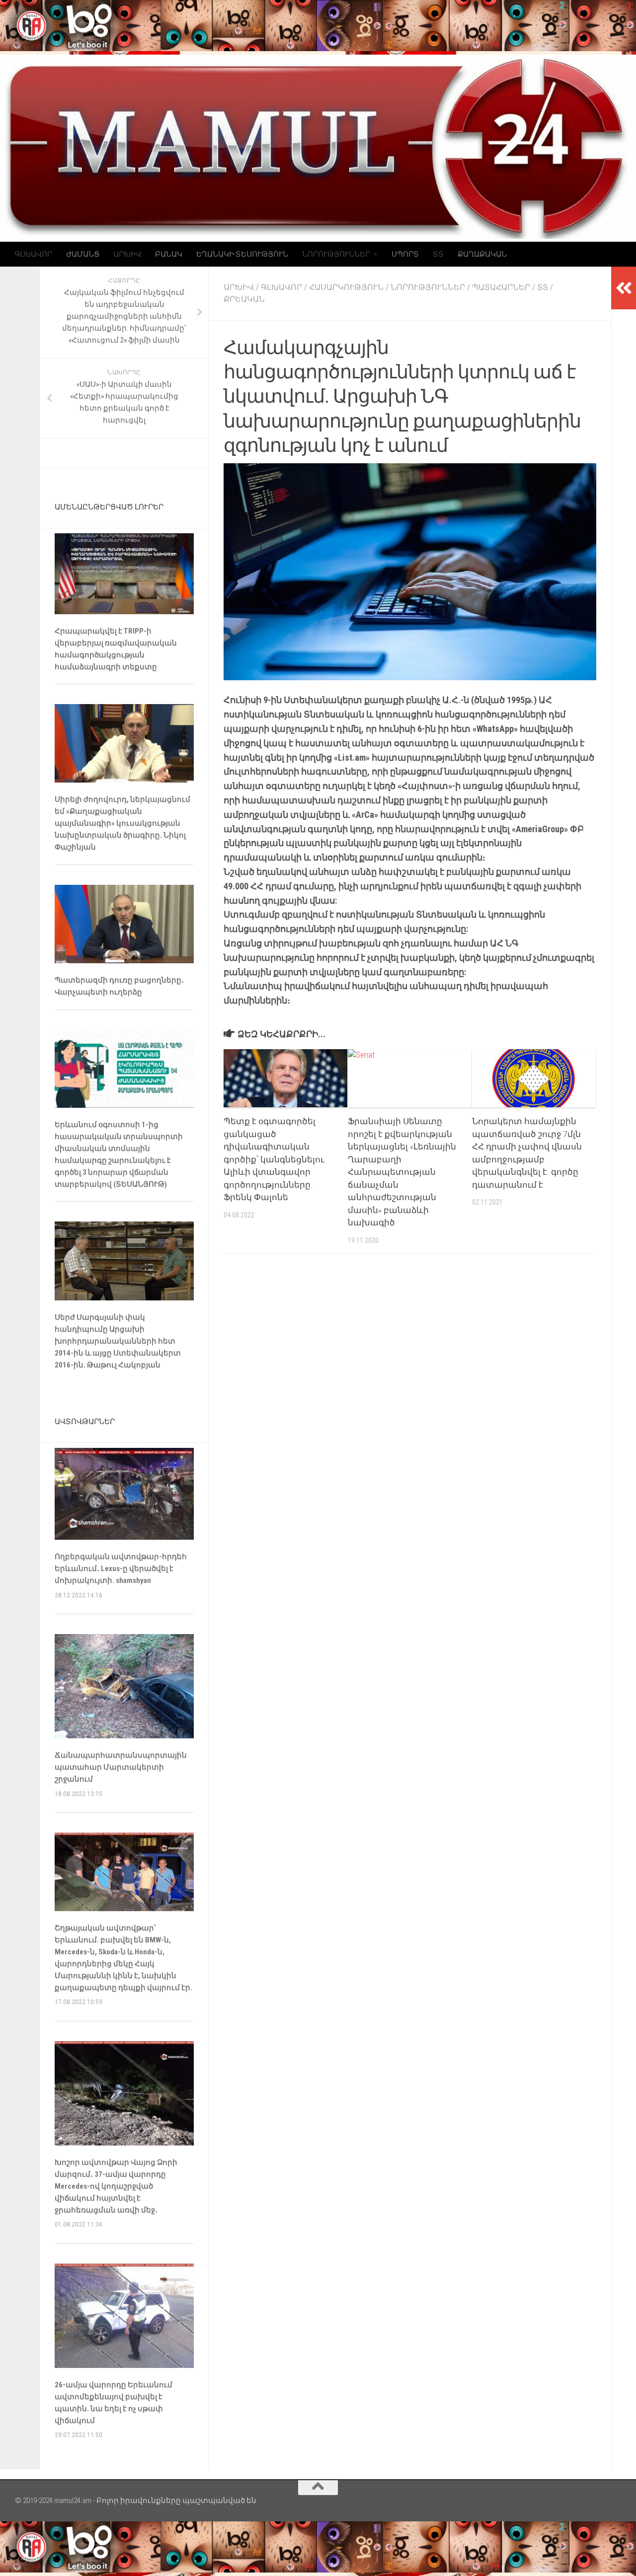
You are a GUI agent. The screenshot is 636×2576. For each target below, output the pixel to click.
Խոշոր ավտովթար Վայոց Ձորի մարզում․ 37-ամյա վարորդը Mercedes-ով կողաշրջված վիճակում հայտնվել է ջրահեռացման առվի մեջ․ (116, 2186)
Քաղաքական (482, 254)
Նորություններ (336, 254)
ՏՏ (438, 254)
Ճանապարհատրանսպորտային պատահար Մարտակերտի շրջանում (121, 1767)
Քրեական (244, 299)
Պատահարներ (501, 287)
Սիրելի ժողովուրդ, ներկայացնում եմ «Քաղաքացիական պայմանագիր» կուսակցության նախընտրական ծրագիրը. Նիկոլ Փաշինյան (122, 823)
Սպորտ (405, 254)
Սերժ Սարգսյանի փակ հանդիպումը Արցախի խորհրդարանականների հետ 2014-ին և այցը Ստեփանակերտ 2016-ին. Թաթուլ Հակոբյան (118, 1341)
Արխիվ (127, 254)
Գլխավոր (33, 254)
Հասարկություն (346, 287)
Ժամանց (83, 254)
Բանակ (169, 254)
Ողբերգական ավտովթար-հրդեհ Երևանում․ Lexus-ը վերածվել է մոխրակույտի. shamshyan (121, 1569)
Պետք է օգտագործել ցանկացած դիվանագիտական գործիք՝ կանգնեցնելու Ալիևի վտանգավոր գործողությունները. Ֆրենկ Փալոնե (274, 1159)
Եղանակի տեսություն (242, 254)
